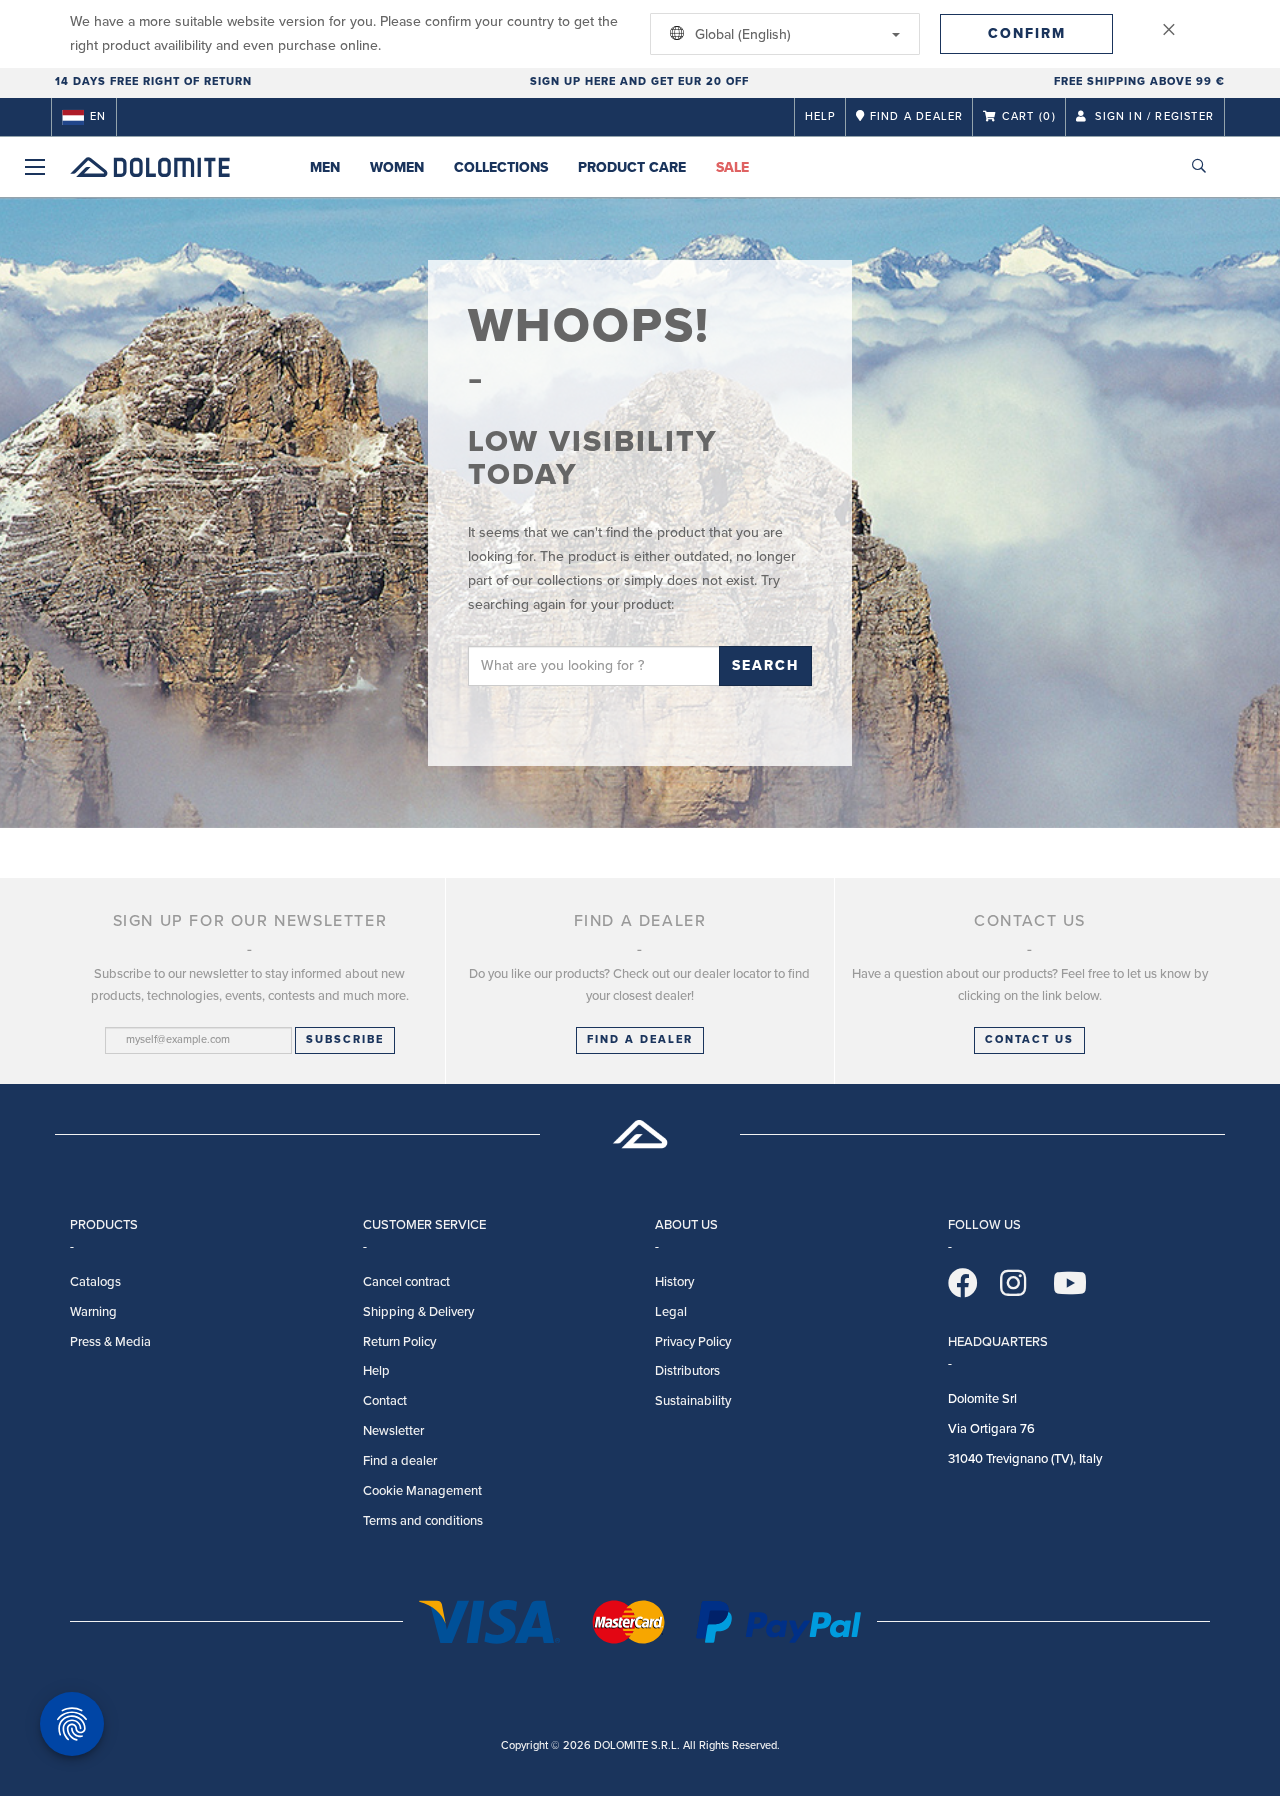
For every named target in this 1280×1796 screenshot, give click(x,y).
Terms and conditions (423, 1521)
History (674, 1282)
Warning (93, 1312)
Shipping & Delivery (418, 1312)
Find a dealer (400, 1461)
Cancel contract (406, 1282)
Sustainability (693, 1401)
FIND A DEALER (640, 1039)
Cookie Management (422, 1491)
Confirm (1027, 33)
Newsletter (393, 1431)
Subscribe (345, 1039)
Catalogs (95, 1282)
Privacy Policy (693, 1342)
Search (765, 665)
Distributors (687, 1371)
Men (325, 167)
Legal (671, 1312)
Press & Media (110, 1342)
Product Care (632, 167)
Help (821, 116)
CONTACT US (1029, 1039)
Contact (385, 1401)
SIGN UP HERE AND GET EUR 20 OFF (639, 81)
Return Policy (399, 1342)
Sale (732, 167)
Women (397, 167)
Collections (501, 167)
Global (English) (741, 34)
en (98, 116)
